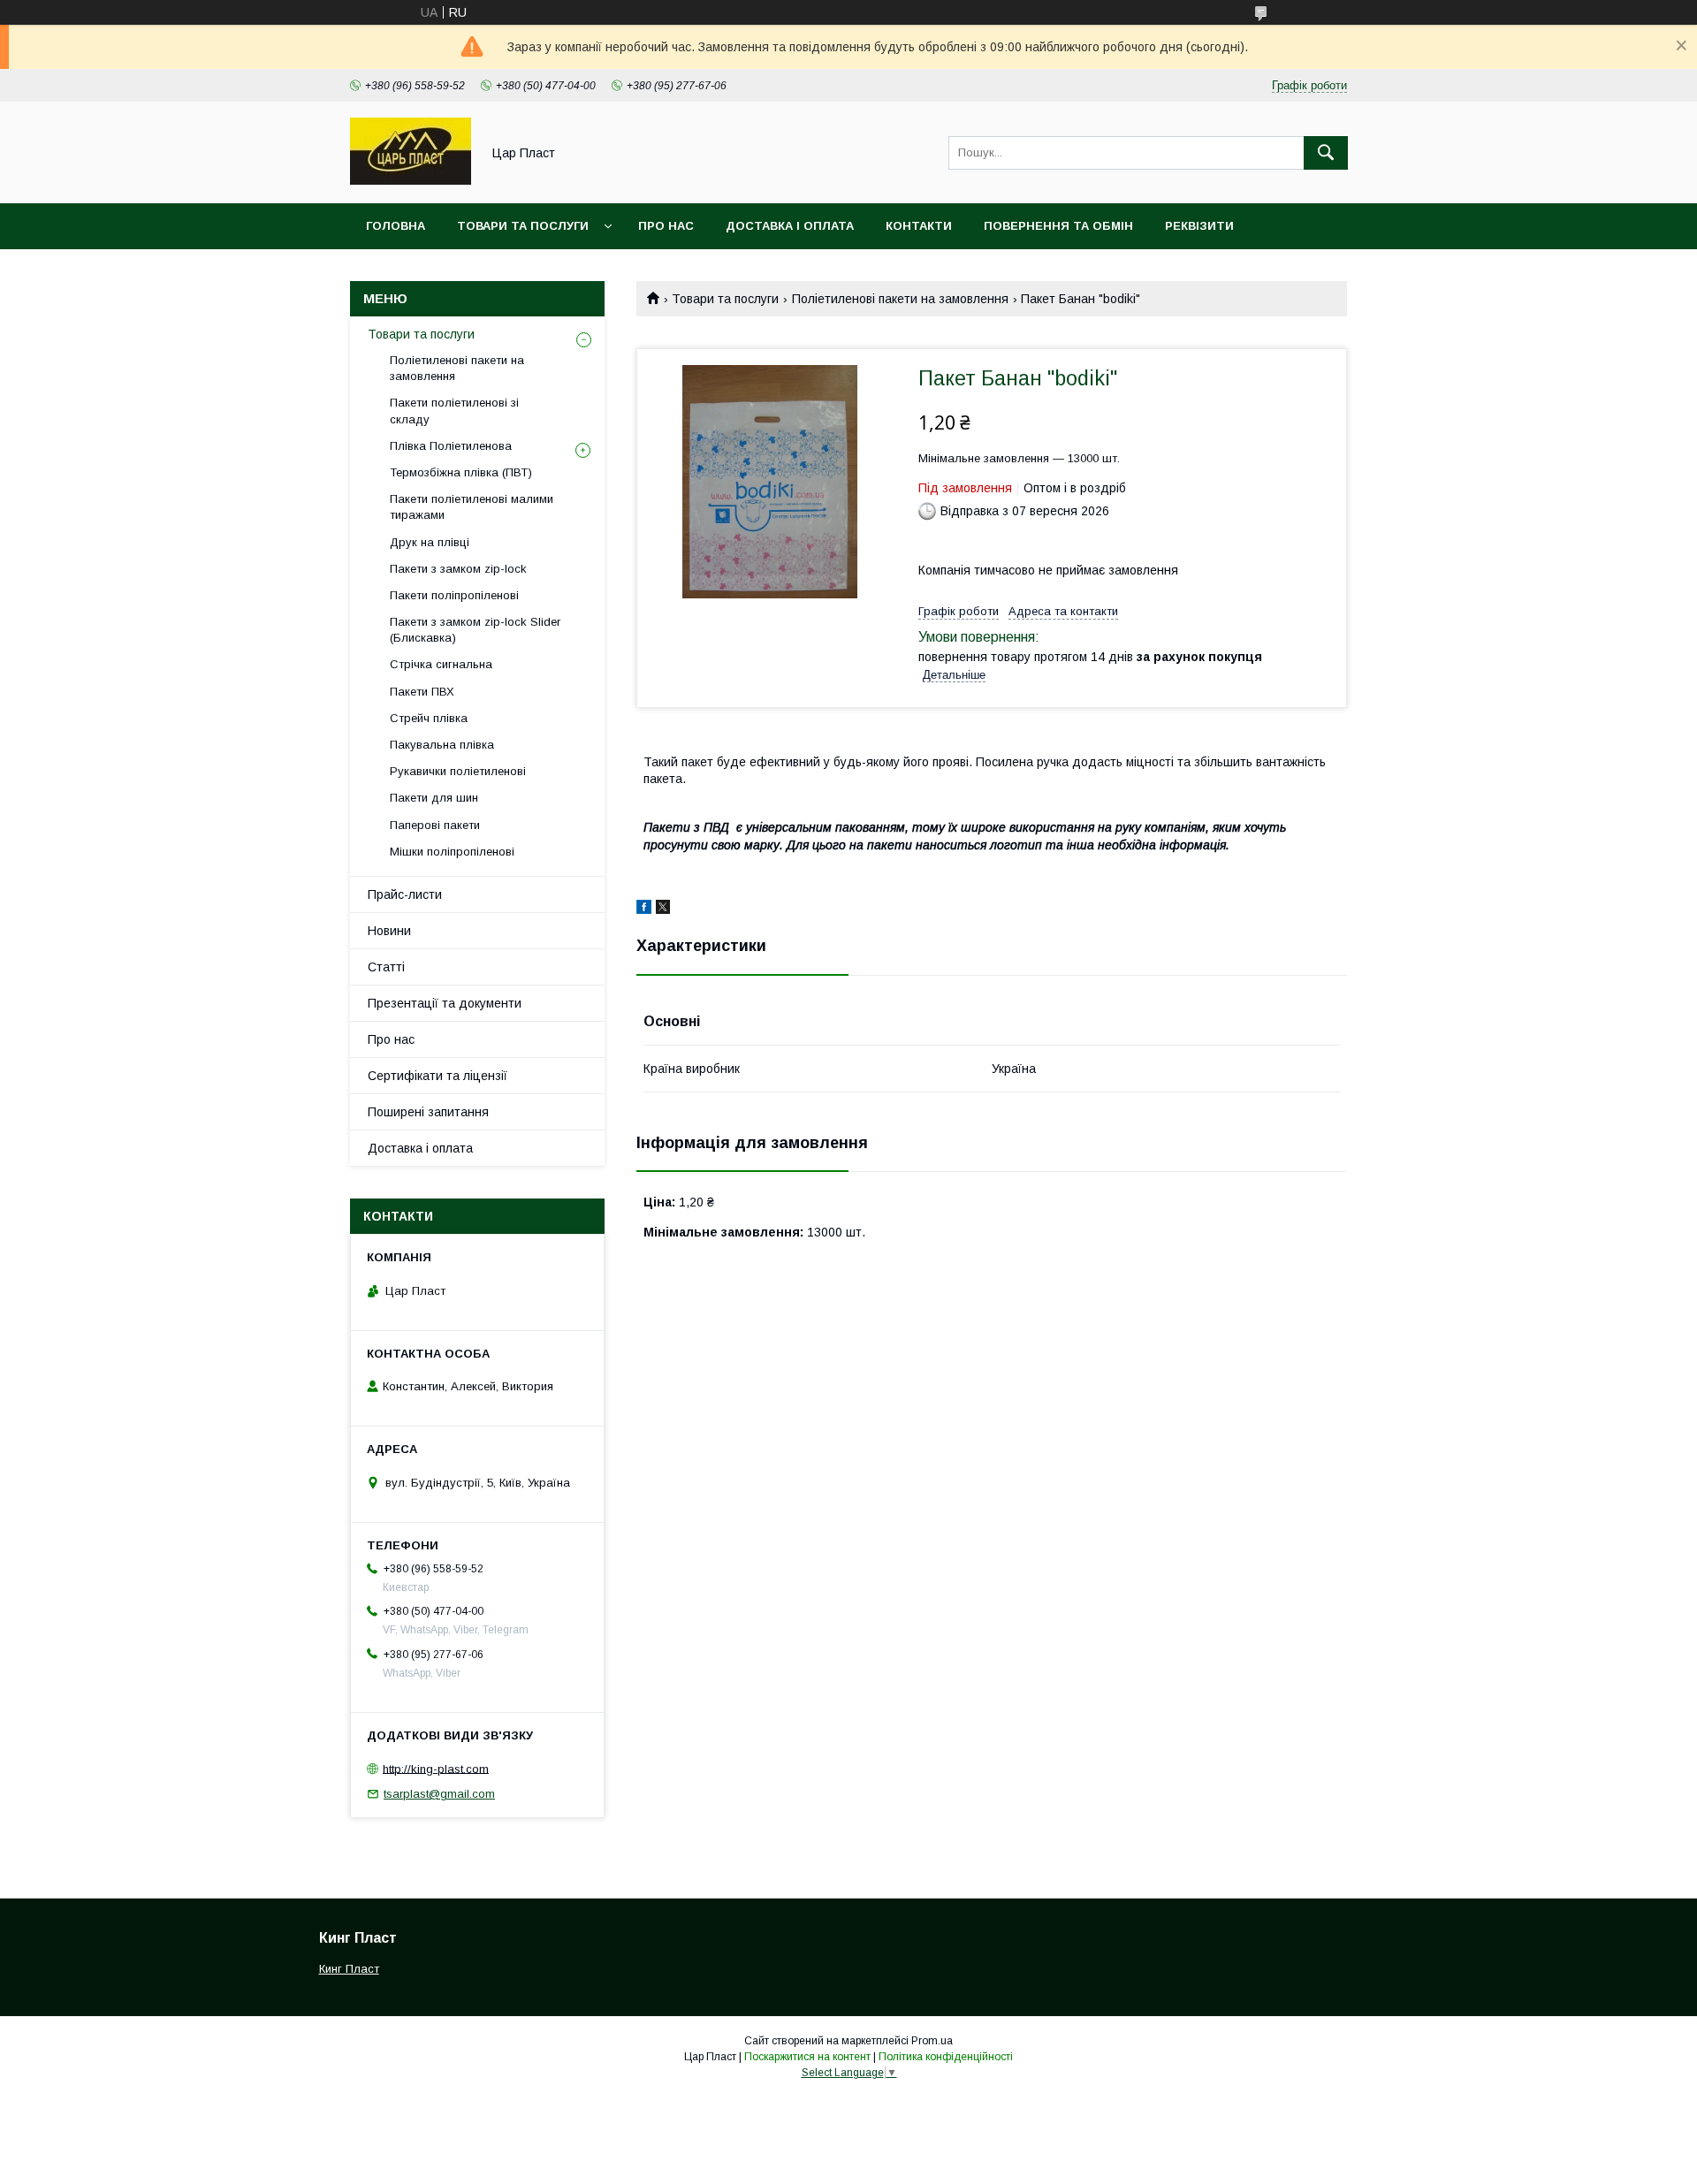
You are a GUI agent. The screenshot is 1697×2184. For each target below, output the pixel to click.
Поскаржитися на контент (807, 2057)
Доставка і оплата (790, 226)
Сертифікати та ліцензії (438, 1076)
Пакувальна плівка (442, 745)
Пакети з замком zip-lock (458, 569)
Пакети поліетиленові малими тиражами (472, 507)
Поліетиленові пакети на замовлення (900, 299)
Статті (386, 967)
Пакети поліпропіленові (454, 595)
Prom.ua (932, 2041)
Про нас (666, 226)
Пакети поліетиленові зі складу (454, 411)
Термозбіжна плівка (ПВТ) (461, 472)
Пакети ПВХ (422, 692)
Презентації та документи (445, 1003)
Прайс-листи (405, 894)
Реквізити (1199, 226)
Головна (396, 226)
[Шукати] (1326, 153)
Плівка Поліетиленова (451, 446)
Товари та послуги (523, 226)
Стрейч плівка (429, 718)
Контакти (919, 226)
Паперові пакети (435, 825)
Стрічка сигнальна (441, 664)
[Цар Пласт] (411, 180)
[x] (663, 909)
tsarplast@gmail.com (439, 1794)
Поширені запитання (428, 1112)
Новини (389, 931)
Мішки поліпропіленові (452, 852)
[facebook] (644, 909)
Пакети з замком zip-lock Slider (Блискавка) (475, 630)
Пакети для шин (434, 798)
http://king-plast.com (436, 1768)
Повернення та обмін (1058, 226)
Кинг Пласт (349, 1969)
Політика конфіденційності (946, 2057)
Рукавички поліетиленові (458, 771)
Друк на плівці (430, 542)
